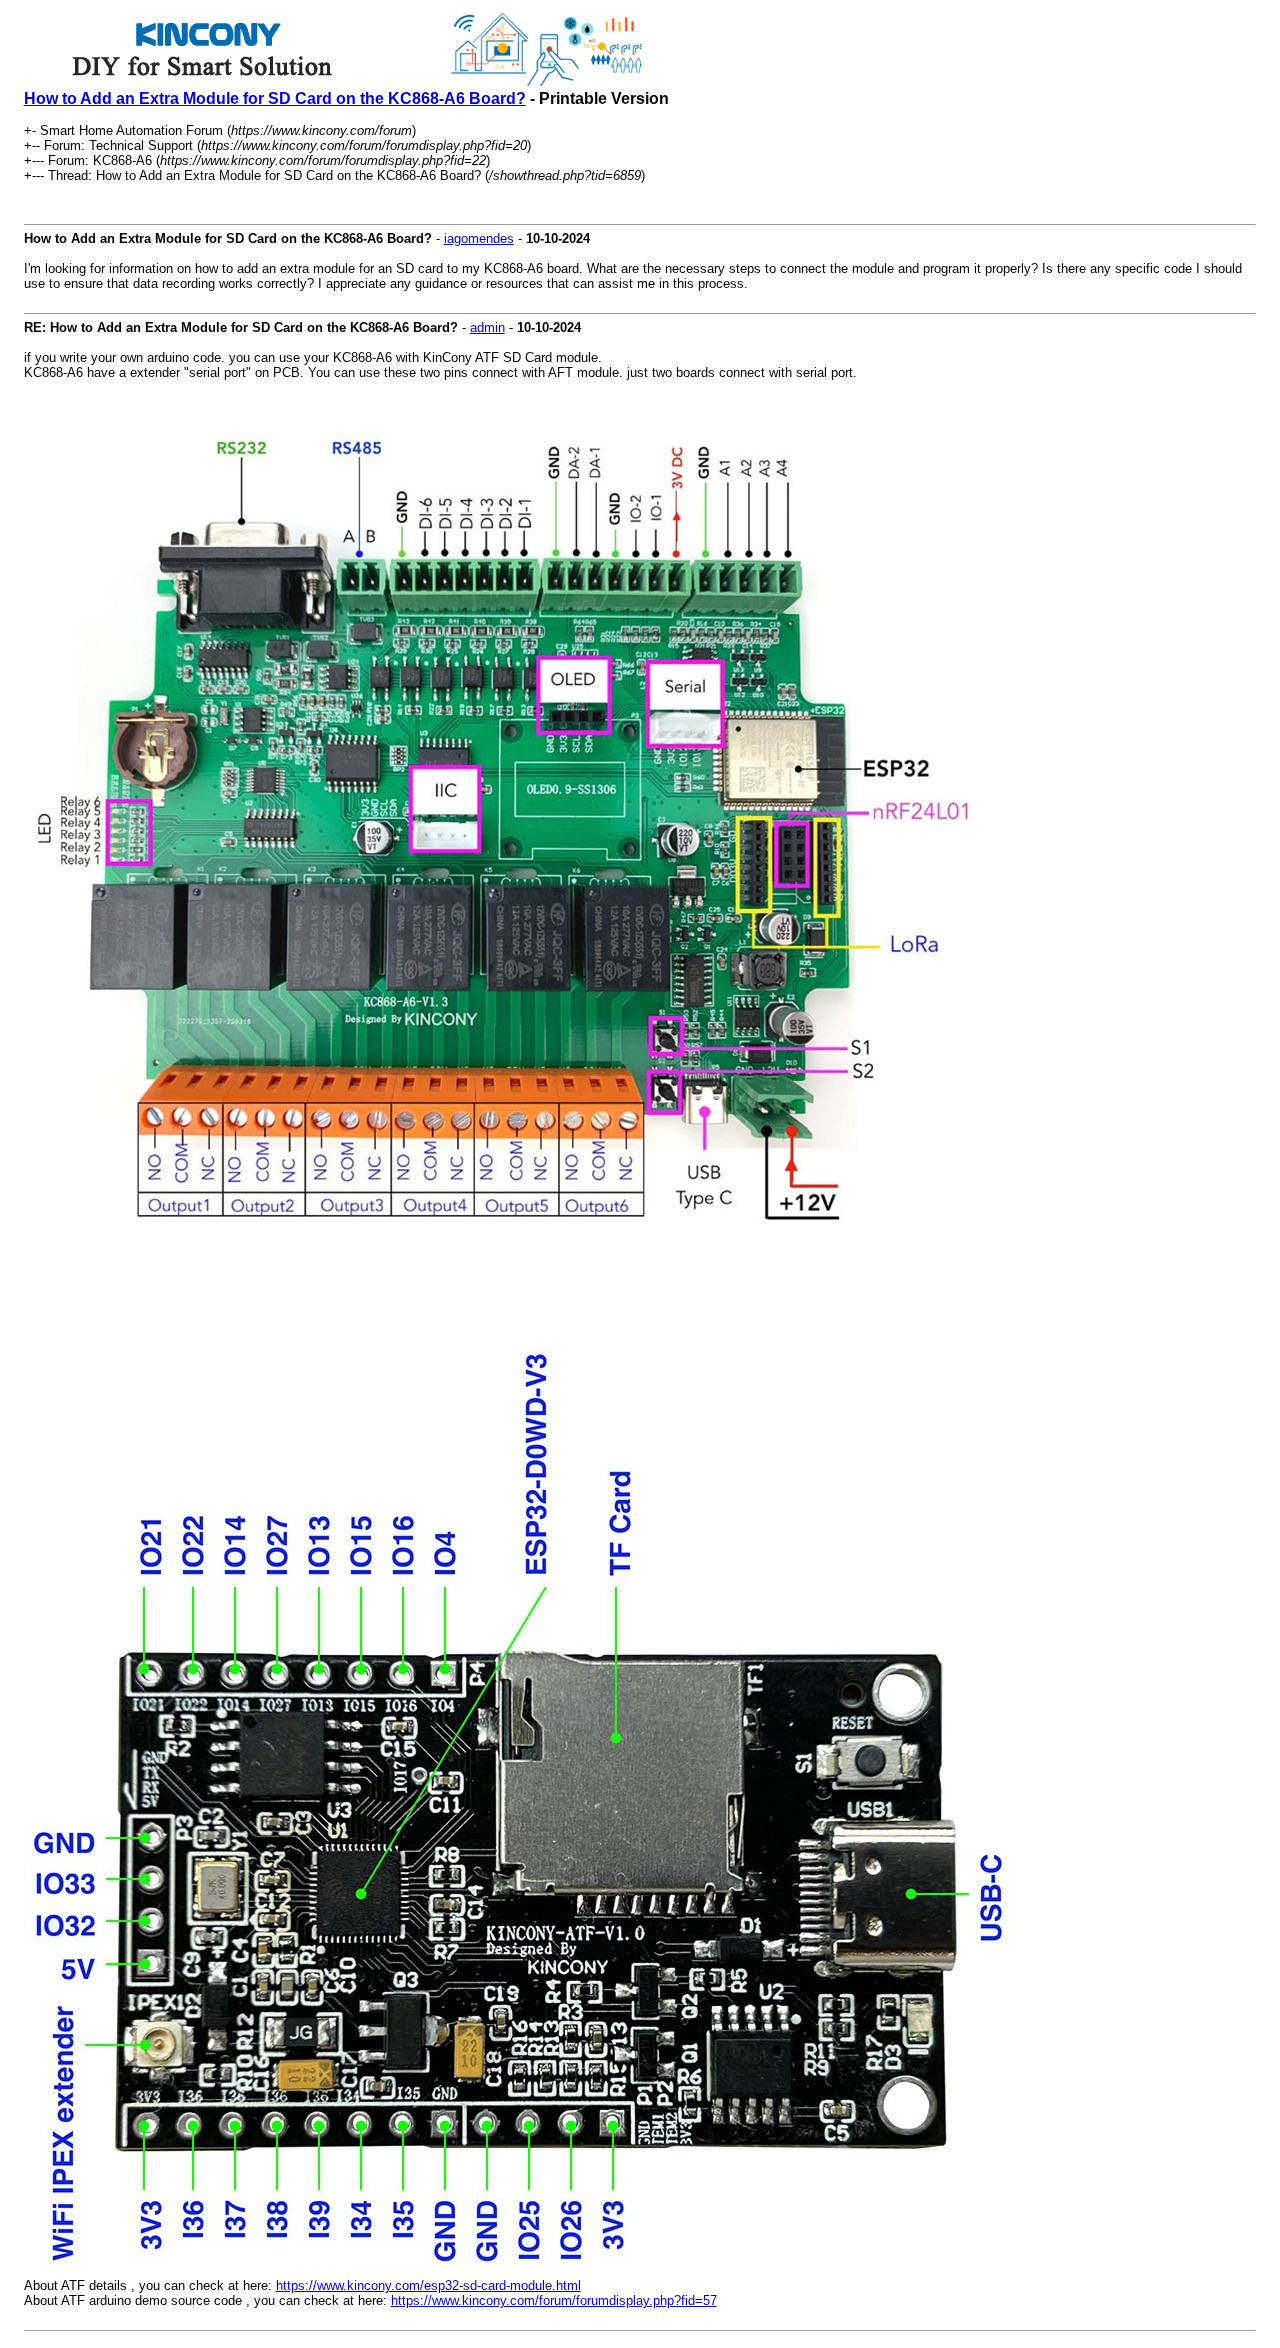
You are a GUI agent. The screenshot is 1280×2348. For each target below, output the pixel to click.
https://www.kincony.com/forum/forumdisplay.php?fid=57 (554, 2300)
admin (487, 327)
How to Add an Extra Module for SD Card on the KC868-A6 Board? (275, 98)
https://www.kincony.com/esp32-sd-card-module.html (428, 2285)
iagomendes (479, 238)
